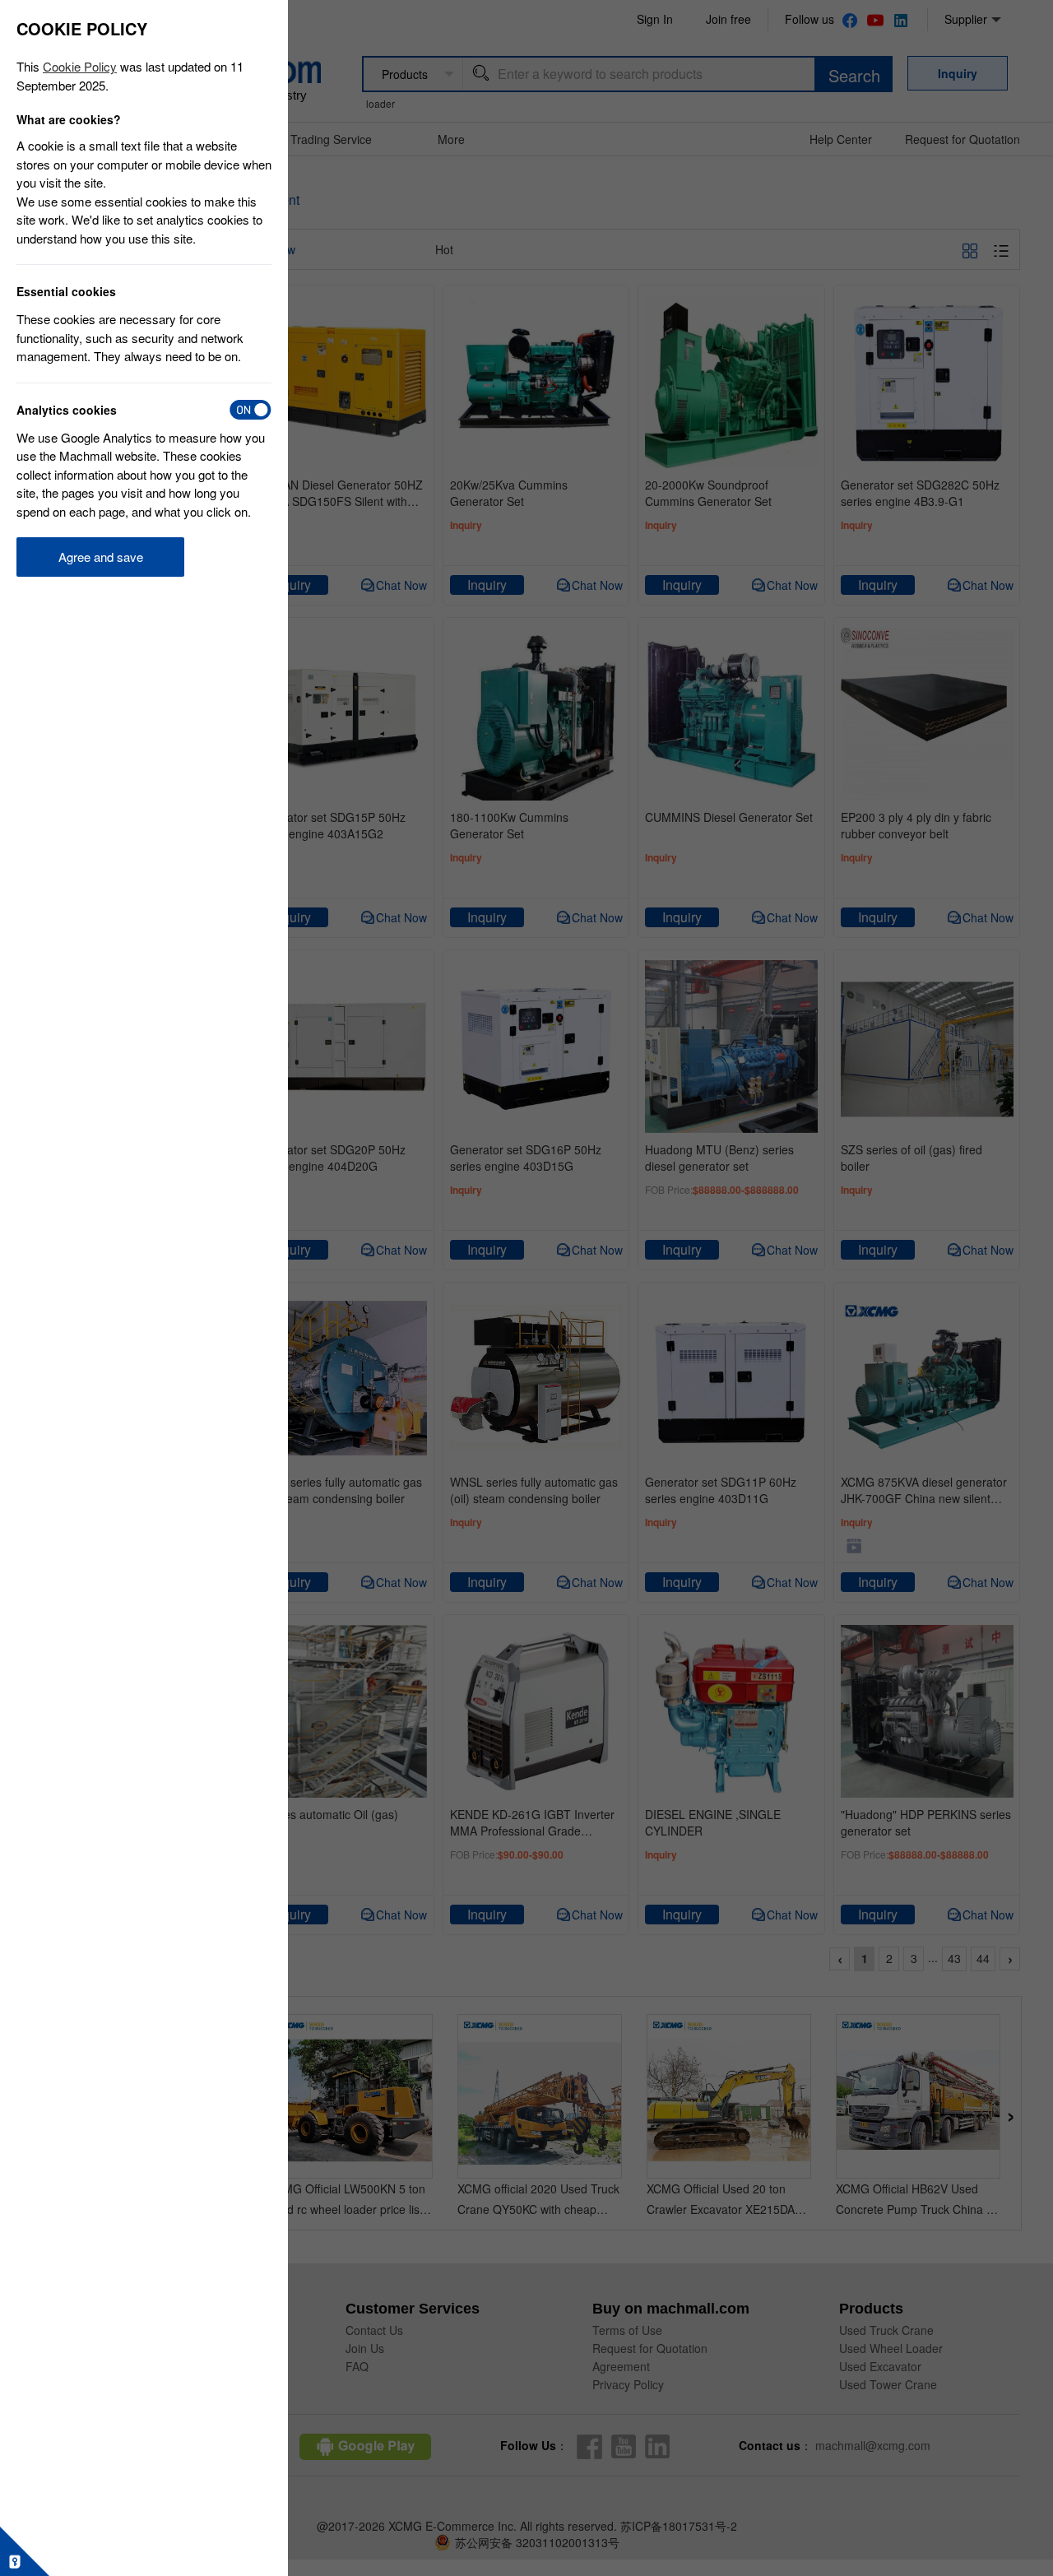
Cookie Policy (80, 66)
